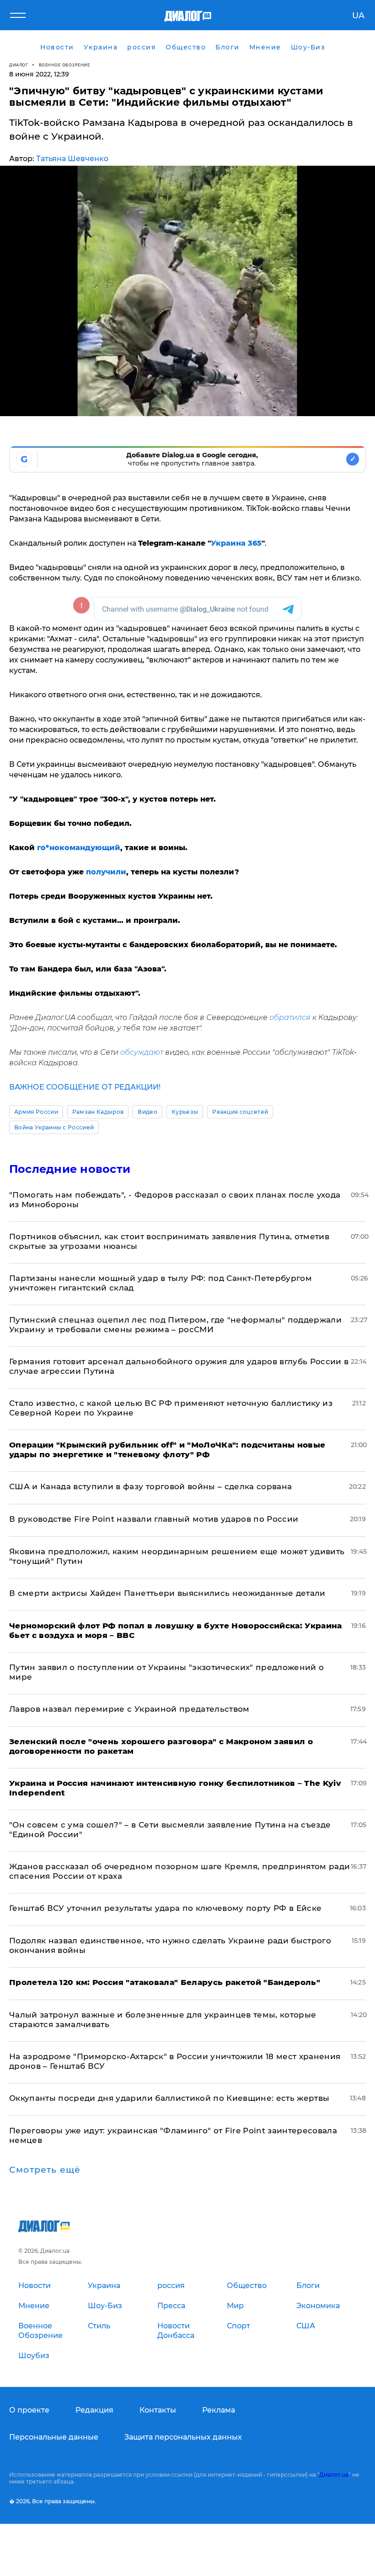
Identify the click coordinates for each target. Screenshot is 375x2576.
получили (106, 872)
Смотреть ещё (45, 2170)
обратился (290, 1017)
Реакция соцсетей (240, 1112)
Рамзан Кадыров (98, 1112)
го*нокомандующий (79, 848)
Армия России (36, 1112)
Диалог (19, 65)
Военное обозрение (64, 65)
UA (358, 16)
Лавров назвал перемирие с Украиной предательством (129, 1709)
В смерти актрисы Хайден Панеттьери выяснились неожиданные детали (167, 1593)
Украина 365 (236, 543)
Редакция (94, 2410)
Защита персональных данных (183, 2437)
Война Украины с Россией (54, 1127)
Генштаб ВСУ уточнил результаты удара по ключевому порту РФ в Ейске (165, 1908)
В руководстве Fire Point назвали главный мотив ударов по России (154, 1519)
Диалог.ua (334, 2475)
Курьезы (185, 1112)
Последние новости (70, 1169)
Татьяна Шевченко (72, 159)
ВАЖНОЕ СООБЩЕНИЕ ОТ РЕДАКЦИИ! (85, 1087)
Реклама (219, 2410)
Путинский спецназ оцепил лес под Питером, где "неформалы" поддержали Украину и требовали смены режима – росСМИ (175, 1325)
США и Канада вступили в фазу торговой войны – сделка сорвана (150, 1486)
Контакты (158, 2410)
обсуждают (142, 1052)
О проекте (29, 2410)
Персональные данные (54, 2437)
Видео (147, 1112)
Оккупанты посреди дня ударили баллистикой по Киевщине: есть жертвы (169, 2098)
